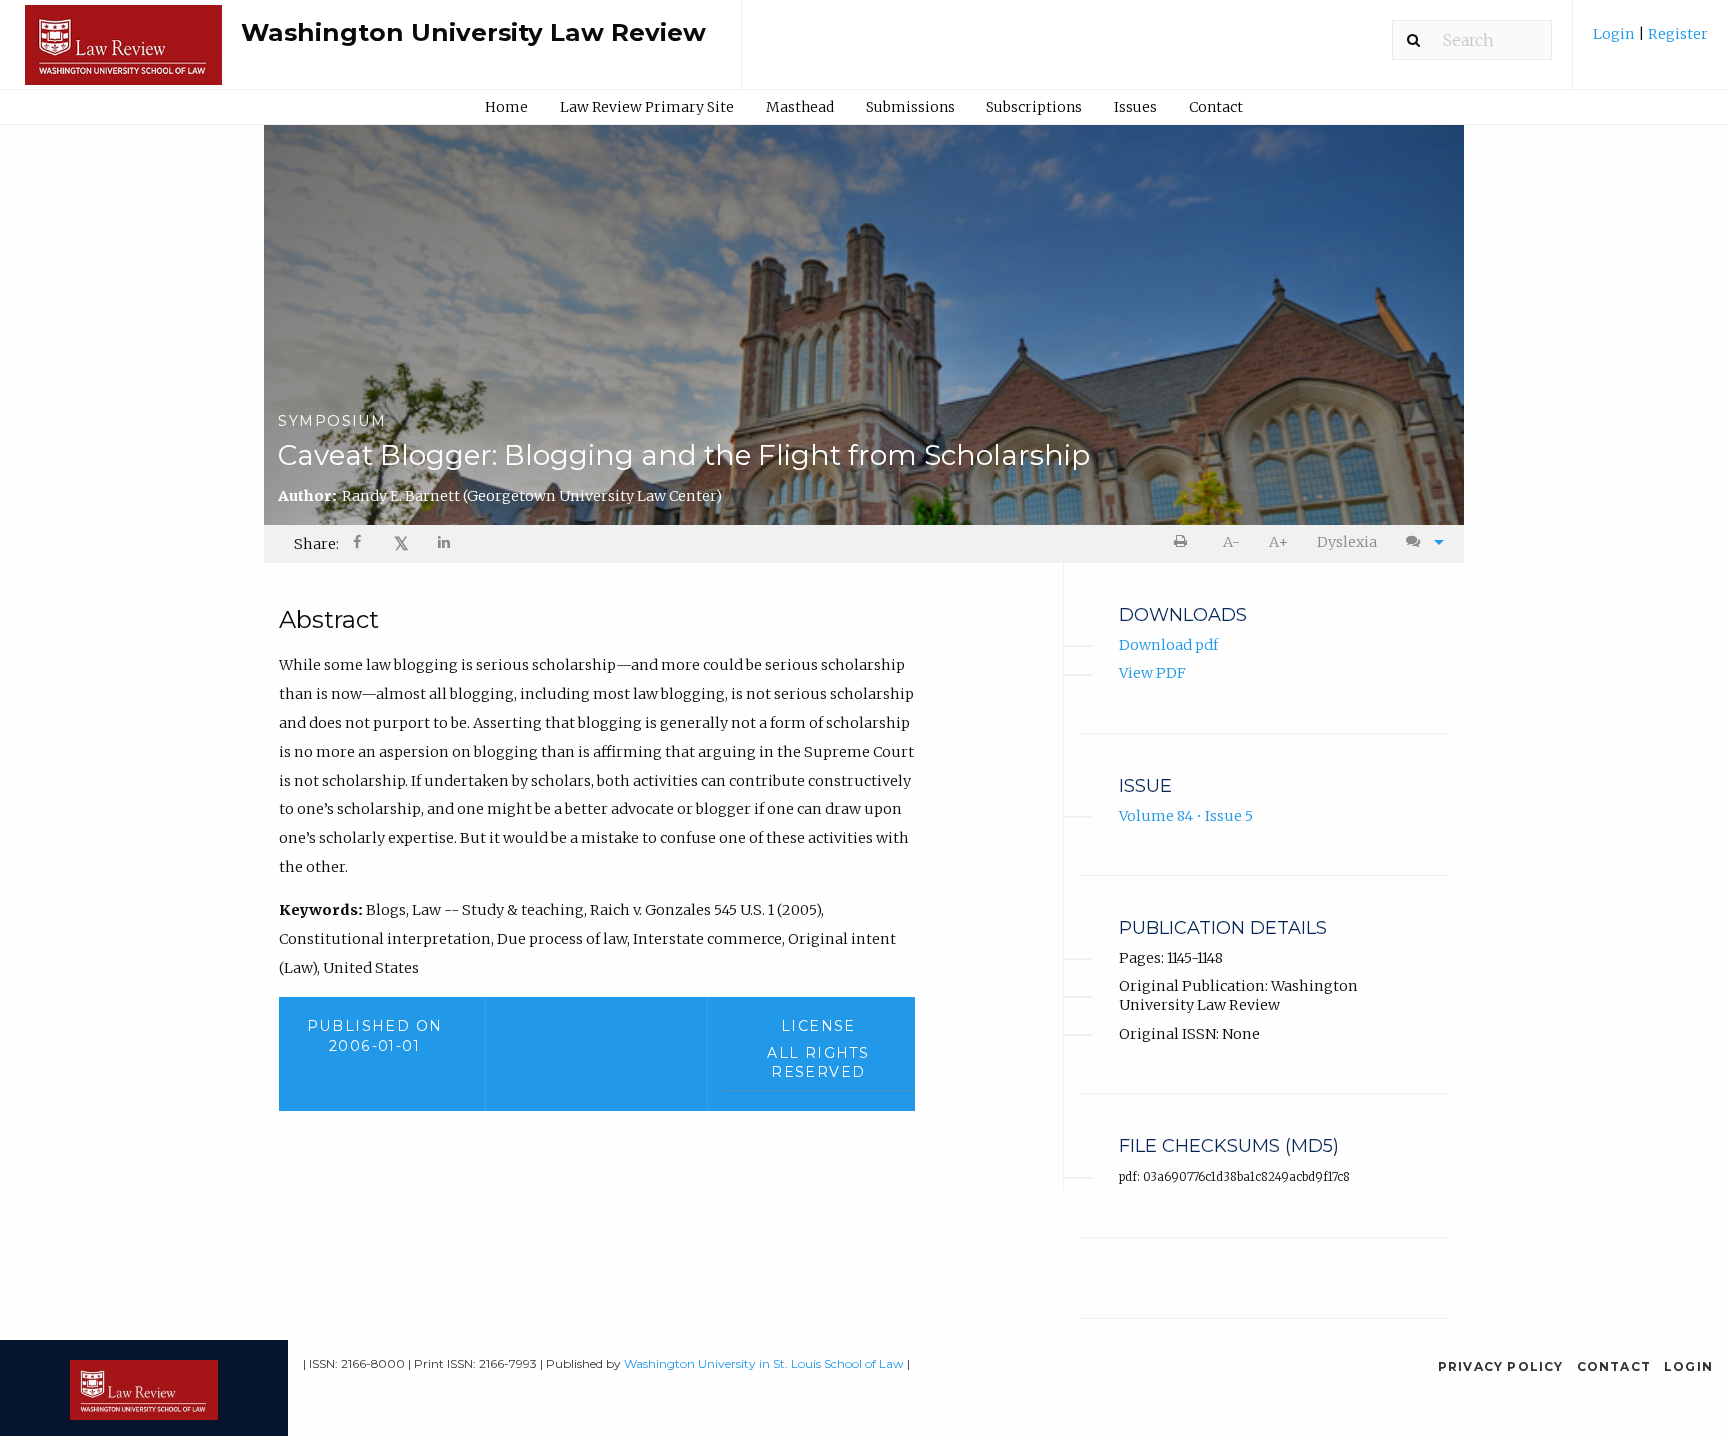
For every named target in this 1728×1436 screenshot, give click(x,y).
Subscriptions (1034, 107)
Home (506, 107)
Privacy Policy (1501, 1366)
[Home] (123, 54)
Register (1676, 34)
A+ (1278, 542)
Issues (1135, 107)
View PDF (1152, 673)
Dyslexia (1347, 542)
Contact (1216, 107)
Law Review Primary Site (647, 107)
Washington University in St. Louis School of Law (764, 1363)
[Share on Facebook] (359, 544)
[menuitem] (1650, 41)
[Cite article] (1420, 542)
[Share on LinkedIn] (445, 544)
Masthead (800, 107)
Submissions (910, 107)
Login (1615, 34)
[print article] (1184, 542)
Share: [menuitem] (316, 544)
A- (1231, 542)
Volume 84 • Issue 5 (1186, 816)
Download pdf (1168, 645)
